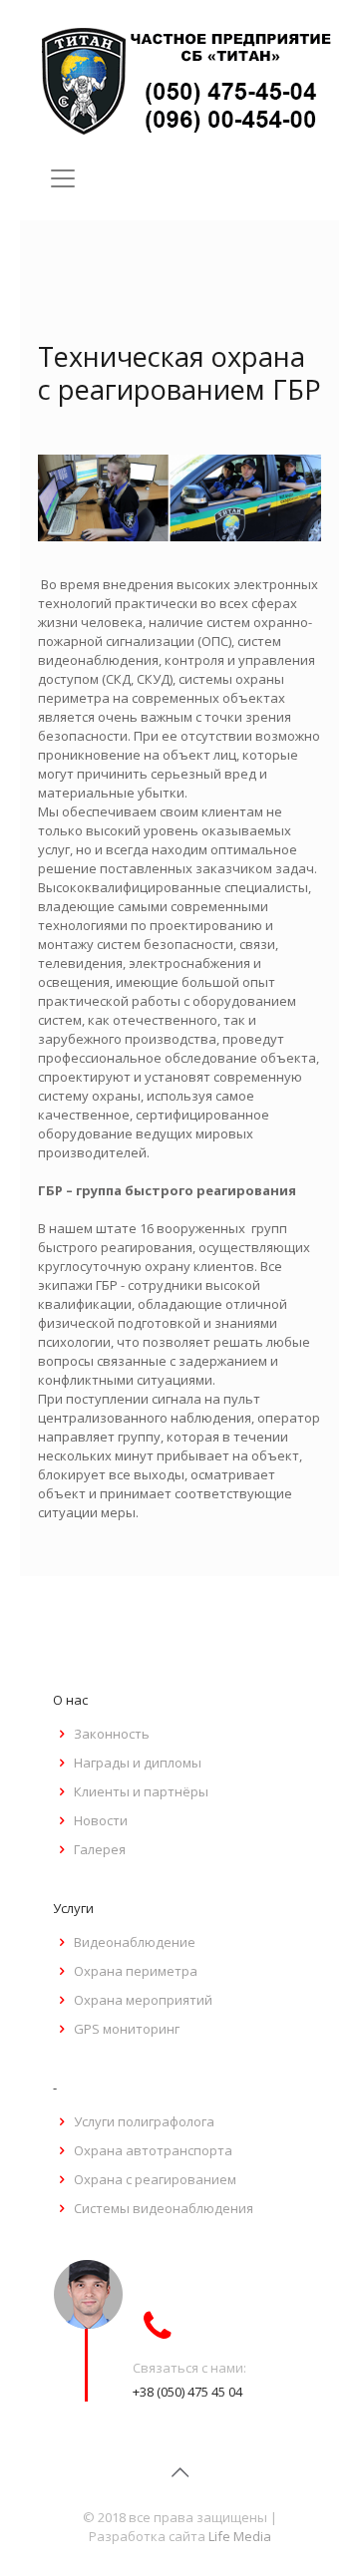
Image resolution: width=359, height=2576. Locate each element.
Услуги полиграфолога (144, 2121)
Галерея (100, 1849)
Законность (112, 1734)
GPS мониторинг (127, 2029)
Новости (101, 1820)
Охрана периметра (136, 1971)
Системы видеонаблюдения (164, 2208)
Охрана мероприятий (143, 2000)
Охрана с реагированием (155, 2179)
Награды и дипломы (138, 1763)
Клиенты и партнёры (141, 1791)
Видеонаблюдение (135, 1942)
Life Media (240, 2536)
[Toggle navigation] (63, 178)
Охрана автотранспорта (153, 2150)
